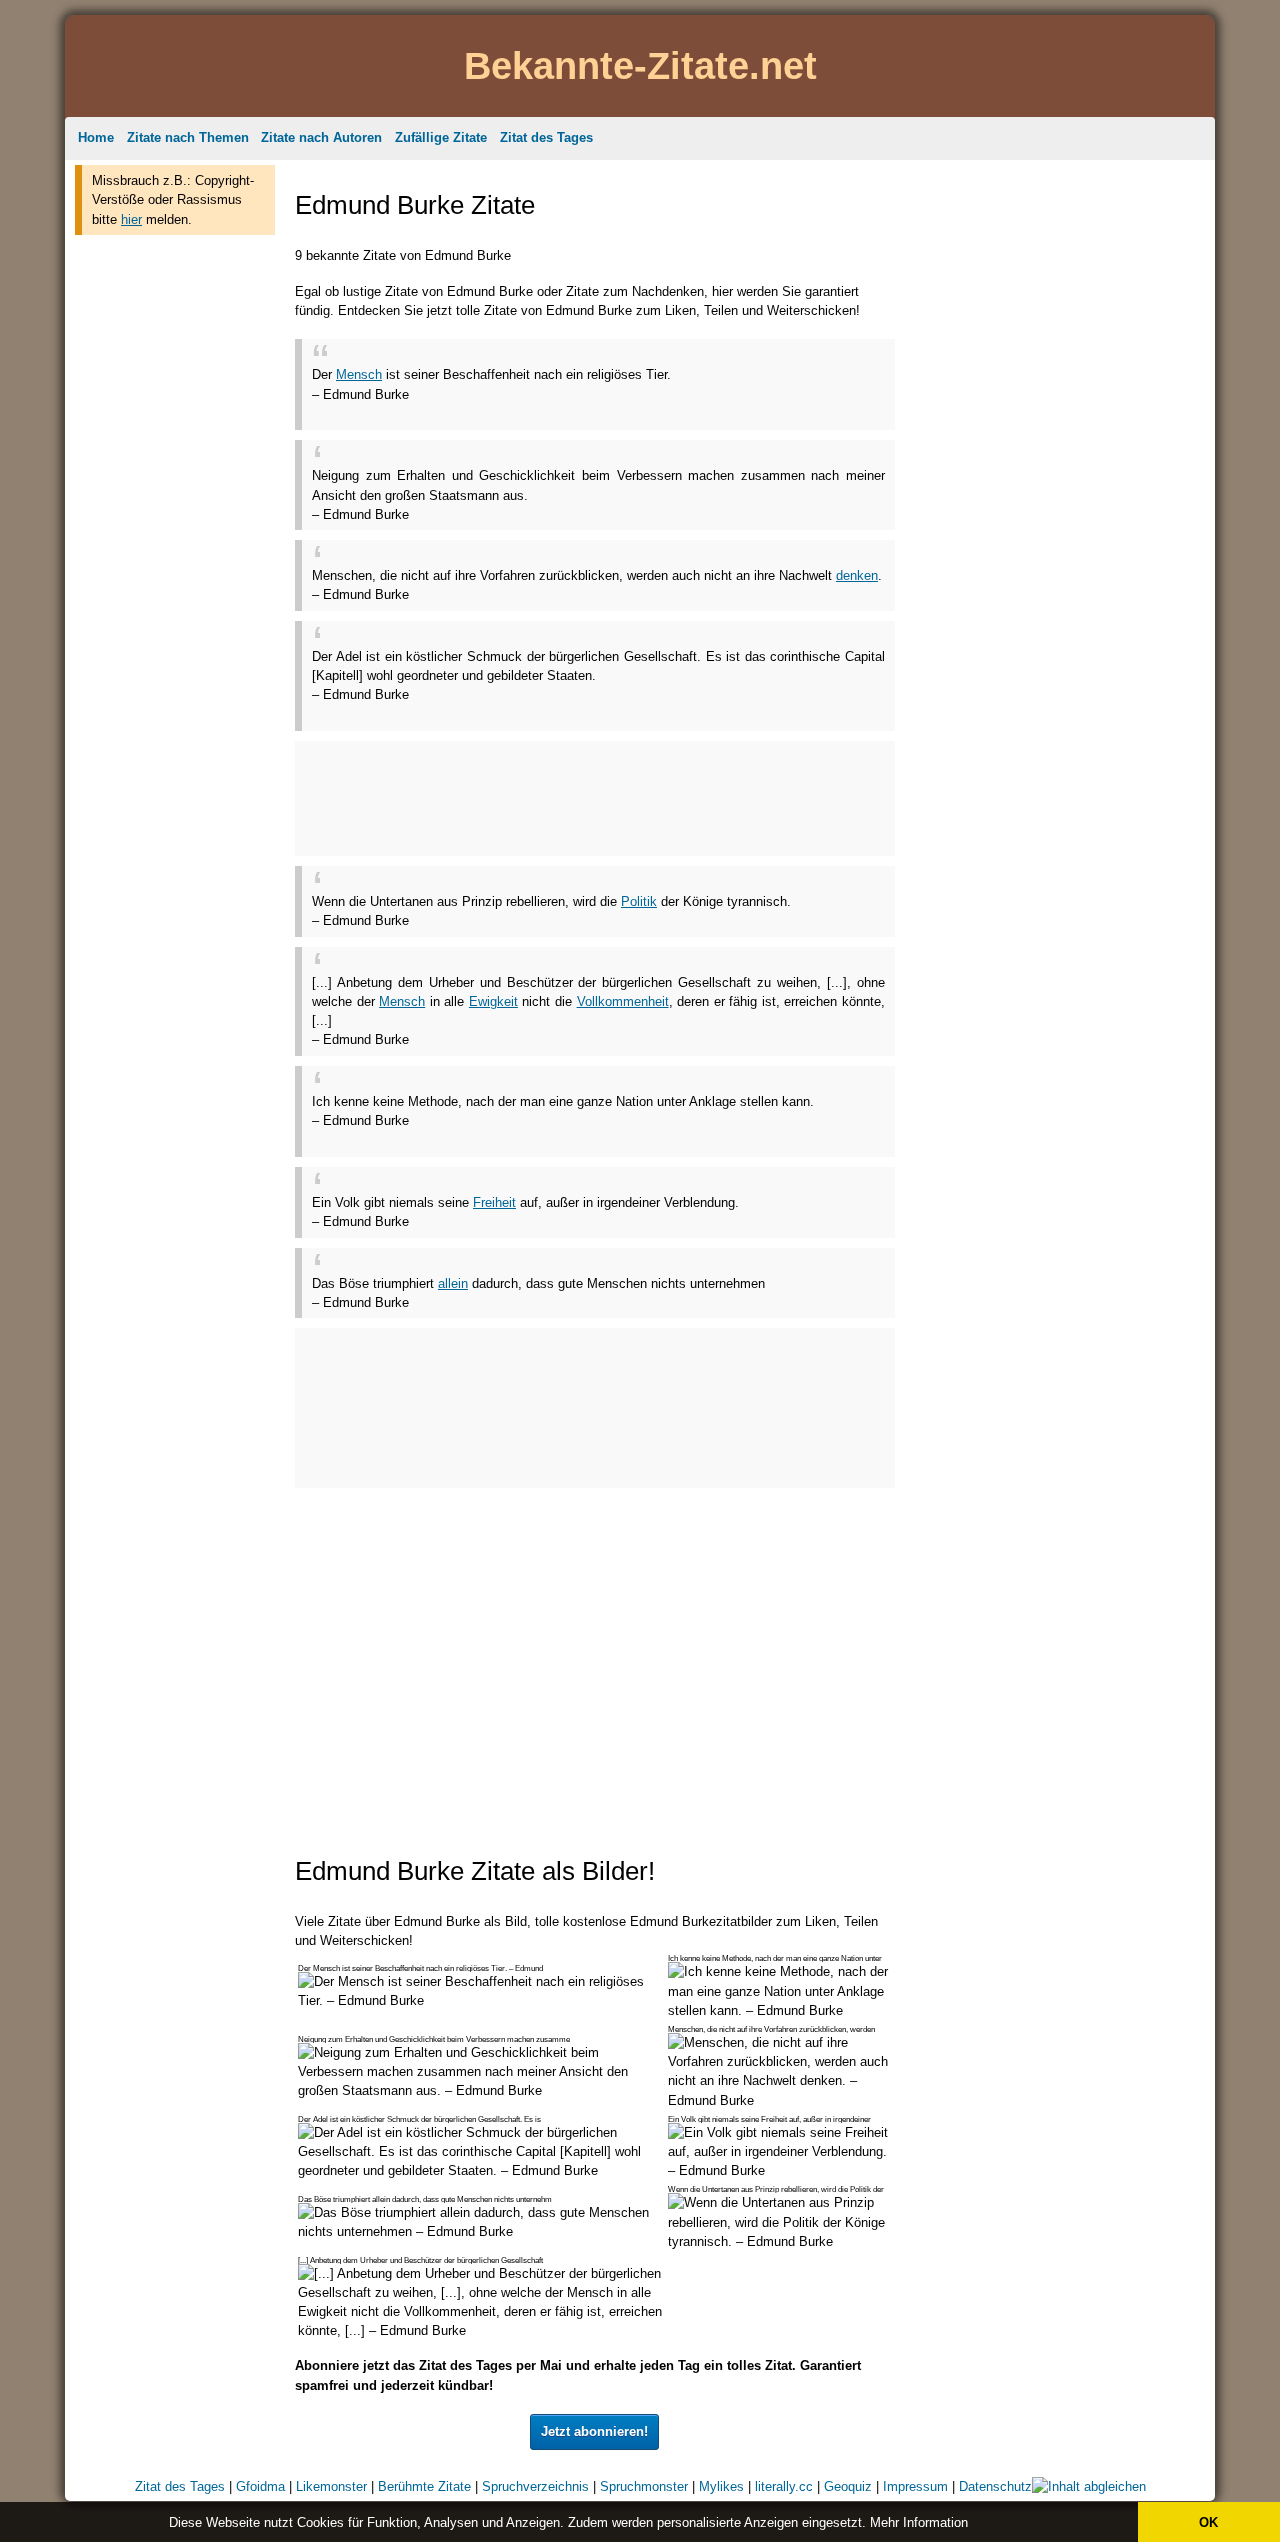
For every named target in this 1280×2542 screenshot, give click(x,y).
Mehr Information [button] (919, 2522)
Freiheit (494, 1202)
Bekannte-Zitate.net (640, 65)
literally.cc (784, 2486)
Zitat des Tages (546, 137)
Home (96, 137)
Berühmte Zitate (424, 2486)
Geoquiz (848, 2486)
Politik (639, 901)
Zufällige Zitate (441, 137)
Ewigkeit (493, 1001)
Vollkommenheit (623, 1001)
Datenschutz (995, 2486)
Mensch (359, 374)
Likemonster (331, 2486)
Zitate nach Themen (188, 137)
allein (453, 1283)
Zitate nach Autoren (321, 137)
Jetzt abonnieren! (594, 2431)
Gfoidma (260, 2486)
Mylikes (721, 2486)
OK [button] (1208, 2522)
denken (857, 575)
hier (131, 219)
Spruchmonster (644, 2486)
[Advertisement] (175, 548)
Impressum (915, 2486)
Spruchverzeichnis (535, 2486)
